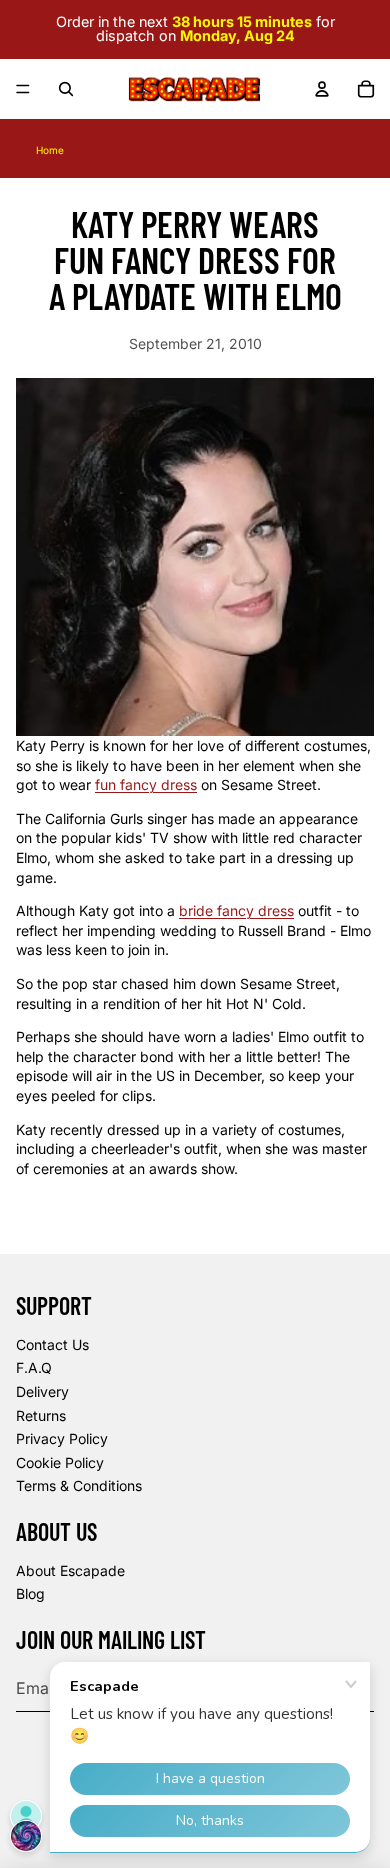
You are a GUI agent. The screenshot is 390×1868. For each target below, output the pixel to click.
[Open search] (66, 89)
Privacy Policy (62, 1438)
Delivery (42, 1391)
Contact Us (52, 1344)
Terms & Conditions (79, 1485)
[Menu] (23, 89)
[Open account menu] (322, 89)
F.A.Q (34, 1367)
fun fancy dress (146, 784)
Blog (30, 1593)
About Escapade (70, 1570)
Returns (41, 1415)
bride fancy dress (236, 910)
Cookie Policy (60, 1462)
